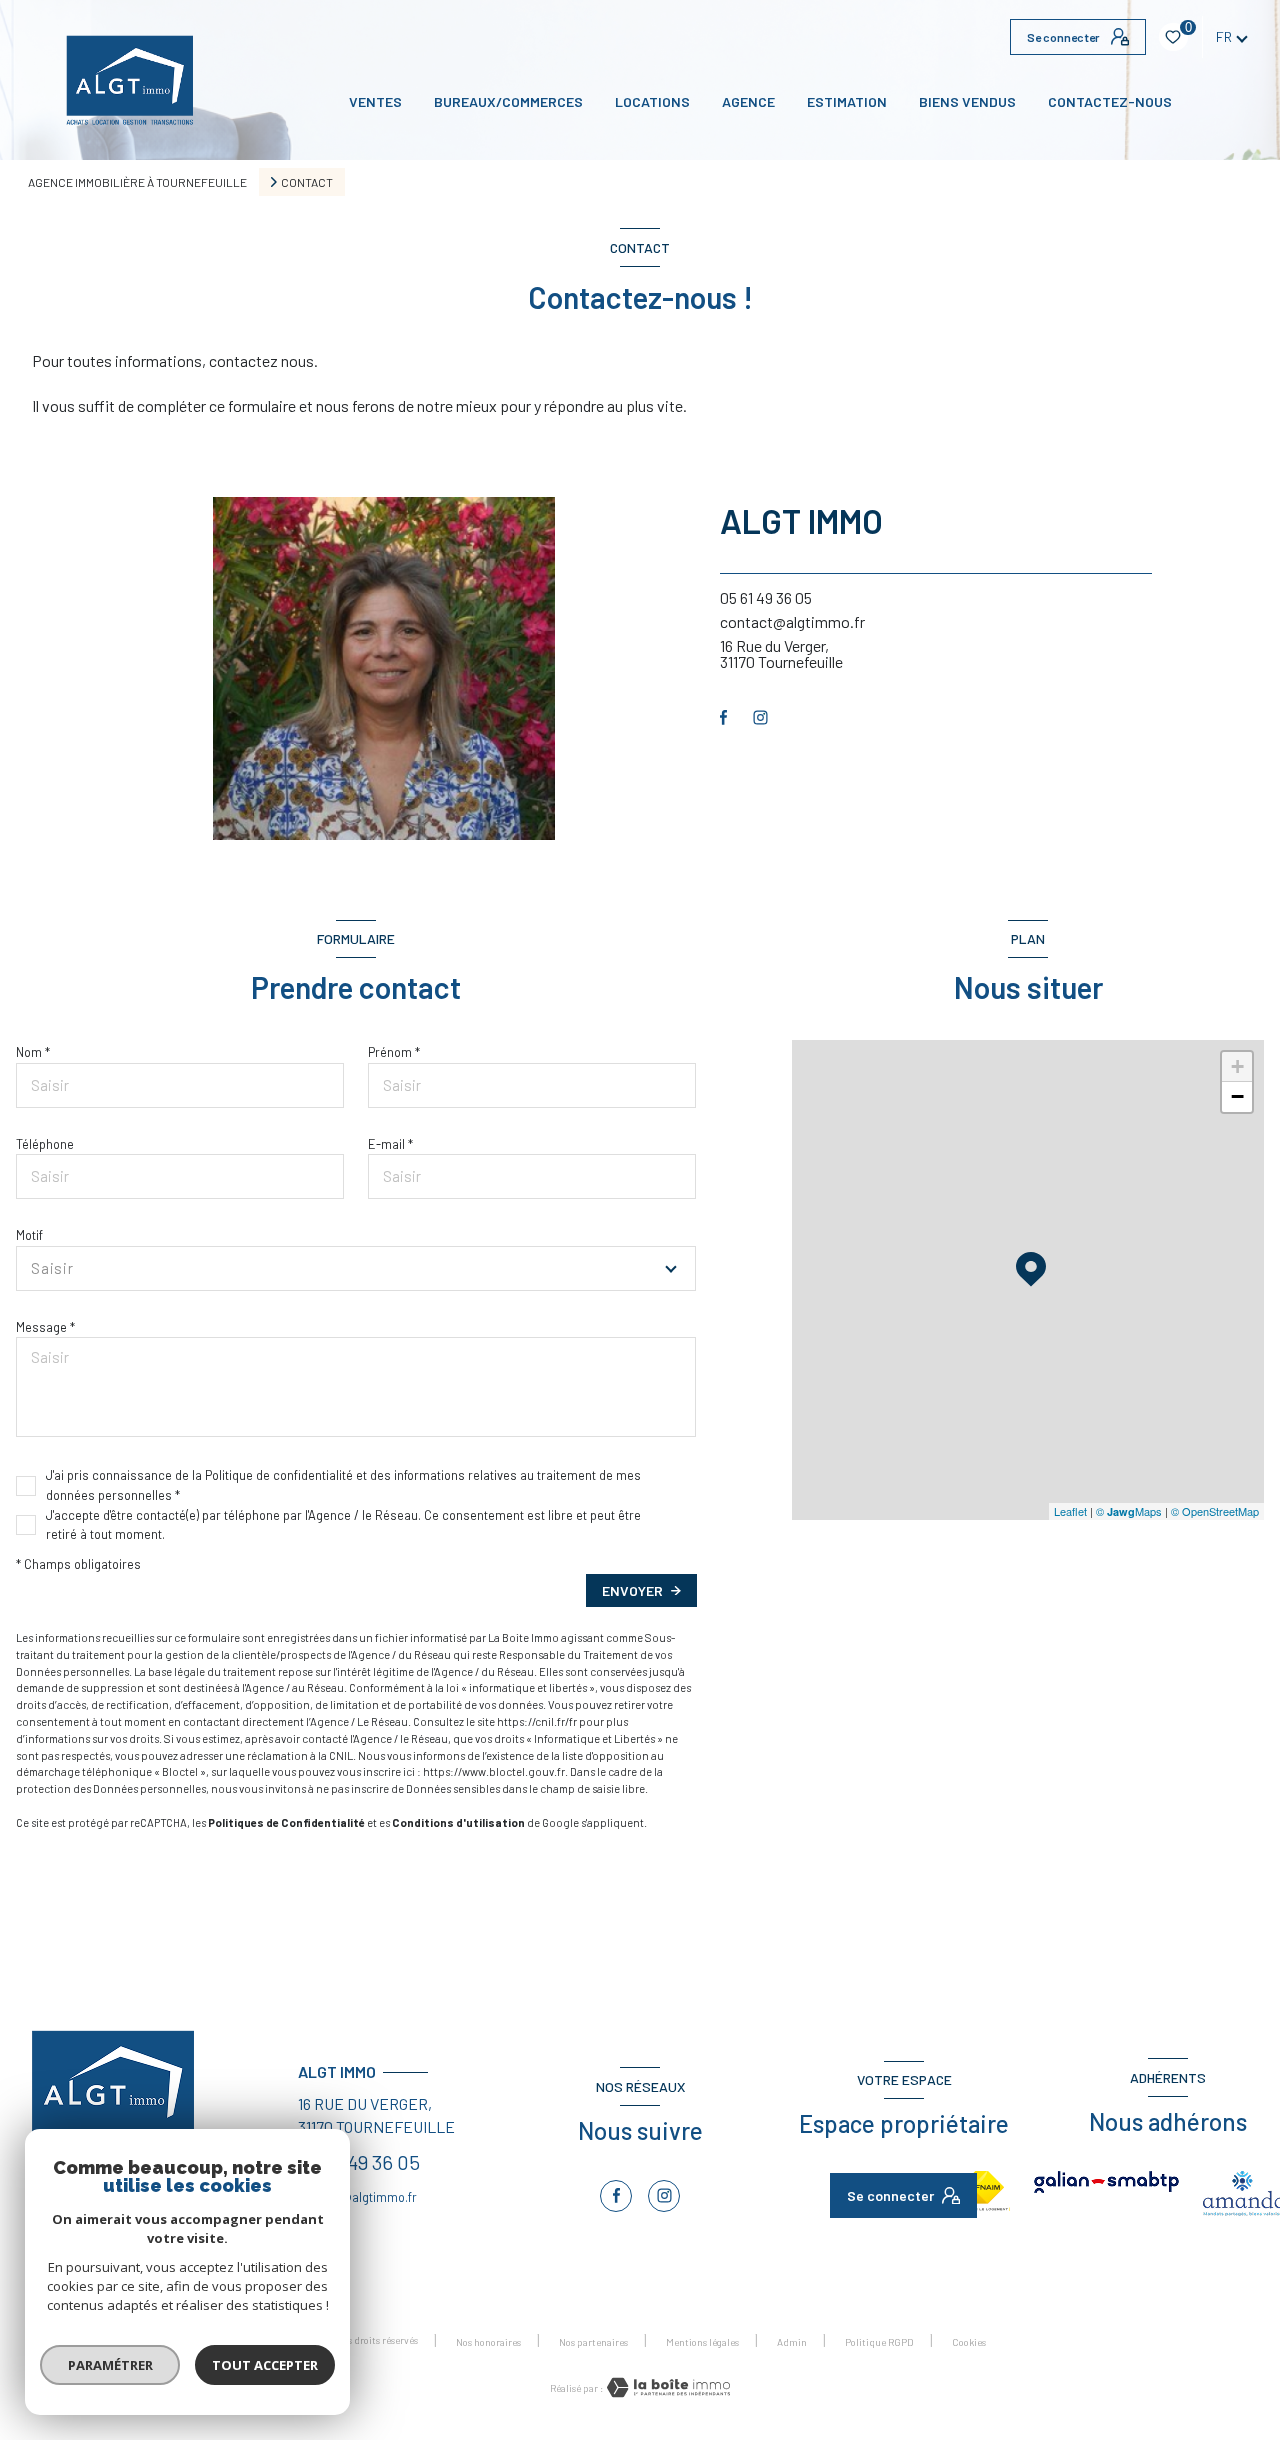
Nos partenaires (593, 2342)
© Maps (1129, 1511)
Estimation (847, 102)
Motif (29, 1235)
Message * (45, 1327)
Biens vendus (967, 102)
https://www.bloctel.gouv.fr (494, 1771)
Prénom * (394, 1052)
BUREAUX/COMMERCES (508, 102)
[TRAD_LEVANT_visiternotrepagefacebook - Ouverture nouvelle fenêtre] (723, 717)
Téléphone (45, 1144)
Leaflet (1070, 1511)
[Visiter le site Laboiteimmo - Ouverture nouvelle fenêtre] (667, 2387)
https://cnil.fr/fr (537, 1721)
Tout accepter (265, 2365)
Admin (792, 2342)
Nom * (33, 1052)
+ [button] (1237, 1066)
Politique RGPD (879, 2342)
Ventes (375, 102)
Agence (748, 102)
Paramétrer (110, 2365)
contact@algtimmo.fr (792, 621)
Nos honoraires (488, 2342)
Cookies (969, 2342)
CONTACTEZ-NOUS (1110, 102)
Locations (652, 102)
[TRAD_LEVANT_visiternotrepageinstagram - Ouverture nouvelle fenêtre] (760, 717)
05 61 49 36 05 (766, 597)
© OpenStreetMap (1215, 1511)
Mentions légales (702, 2342)
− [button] (1237, 1096)
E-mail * (390, 1144)
